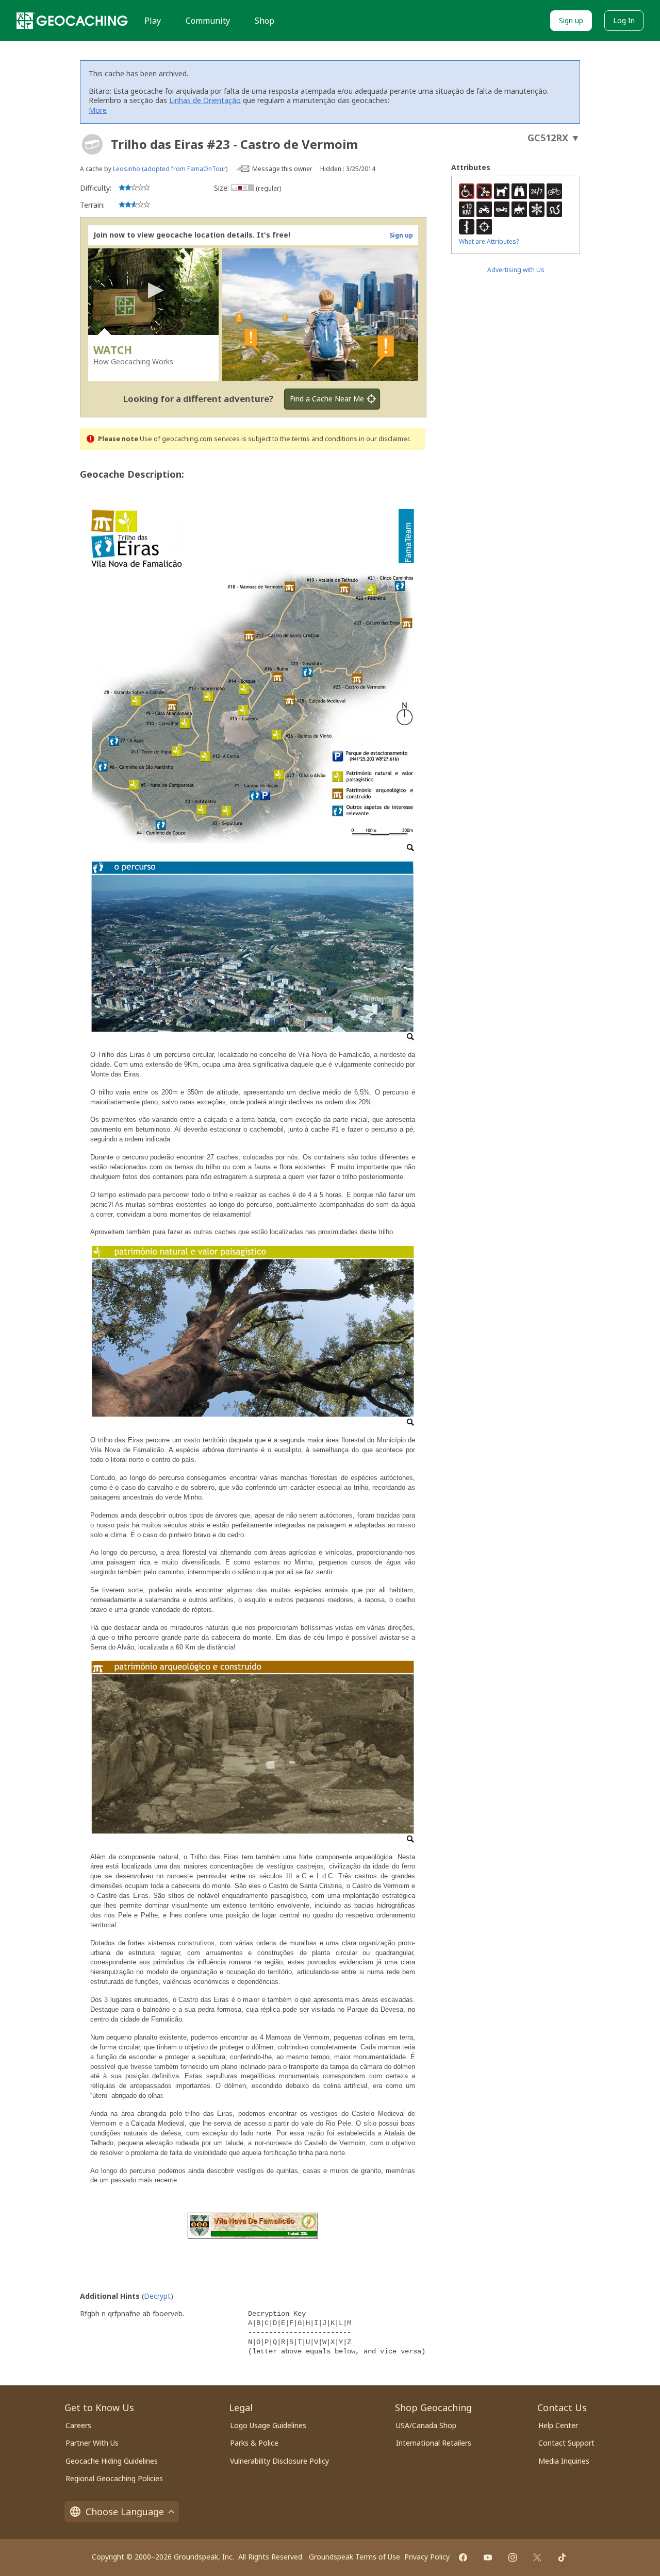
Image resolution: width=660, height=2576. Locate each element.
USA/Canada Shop (426, 2425)
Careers (78, 2425)
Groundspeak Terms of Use (354, 2557)
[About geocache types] (92, 144)
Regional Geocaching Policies (114, 2478)
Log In (624, 20)
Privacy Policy (427, 2557)
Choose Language (125, 2512)
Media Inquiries (564, 2461)
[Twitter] (537, 2557)
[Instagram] (513, 2557)
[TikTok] (562, 2557)
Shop (265, 21)
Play (153, 21)
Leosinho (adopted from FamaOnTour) (170, 169)
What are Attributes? (489, 241)
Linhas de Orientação (205, 100)
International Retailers (434, 2443)
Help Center (558, 2425)
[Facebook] (463, 2557)
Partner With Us (92, 2443)
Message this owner (282, 169)
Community (208, 21)
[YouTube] (488, 2557)
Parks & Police (254, 2443)
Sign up (571, 20)
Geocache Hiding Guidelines (112, 2461)
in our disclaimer (384, 439)
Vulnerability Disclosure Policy (279, 2461)
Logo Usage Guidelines (268, 2425)
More (98, 110)
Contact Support (566, 2443)
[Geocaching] (72, 21)
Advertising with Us (516, 270)
